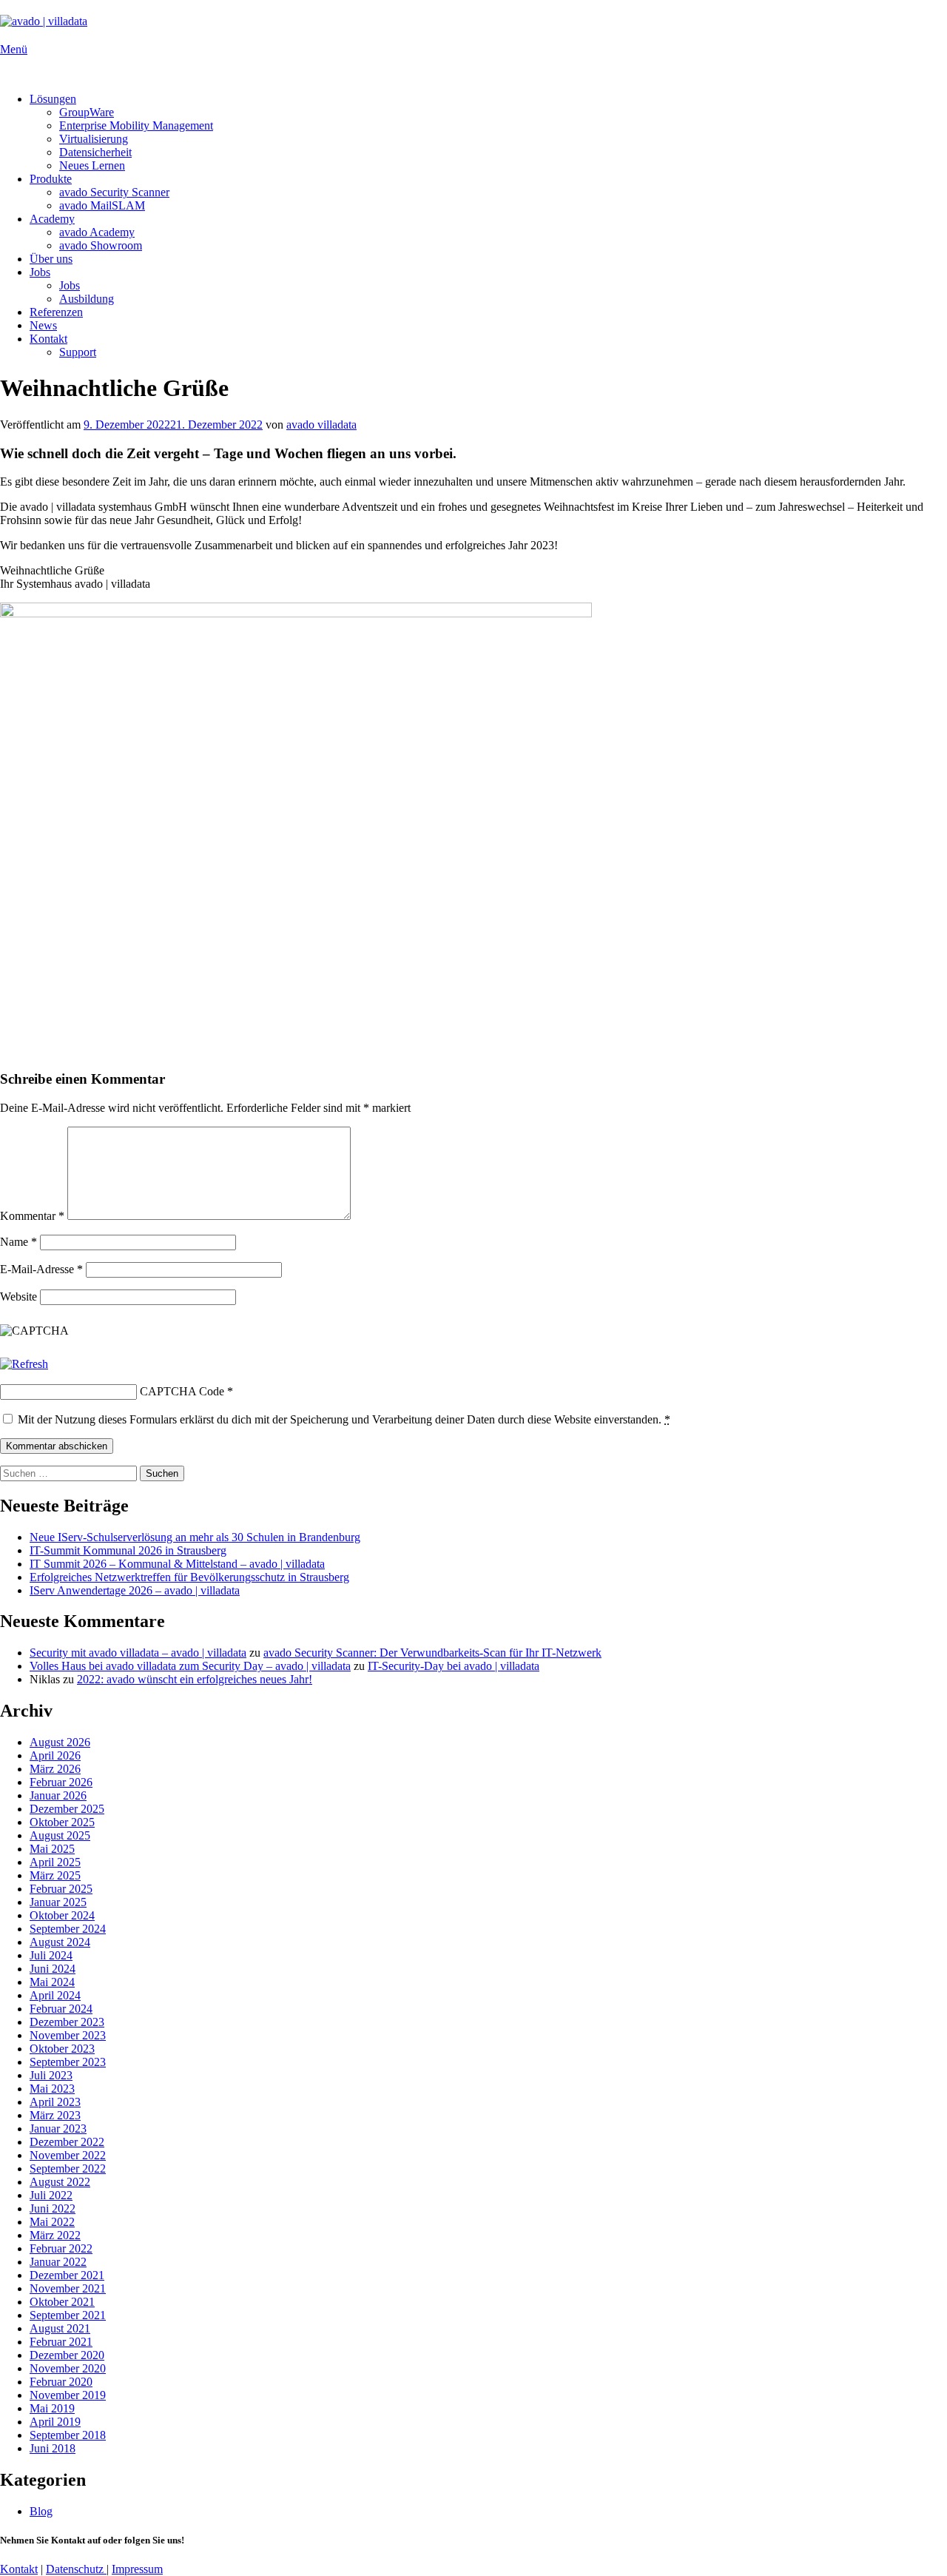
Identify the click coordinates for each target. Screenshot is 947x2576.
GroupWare (87, 112)
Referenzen (56, 312)
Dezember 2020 (67, 2355)
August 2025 (60, 1835)
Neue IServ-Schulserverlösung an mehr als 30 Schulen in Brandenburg (195, 1537)
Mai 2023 (52, 2089)
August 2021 (60, 2328)
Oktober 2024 (62, 1915)
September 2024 (68, 1929)
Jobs (40, 272)
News (43, 325)
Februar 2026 (61, 1782)
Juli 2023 (51, 2075)
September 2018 (68, 2435)
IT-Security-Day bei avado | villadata (454, 1666)
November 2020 (68, 2368)
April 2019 (55, 2422)
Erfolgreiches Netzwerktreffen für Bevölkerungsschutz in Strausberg (189, 1577)
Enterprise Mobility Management (136, 125)
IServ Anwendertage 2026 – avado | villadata (135, 1590)
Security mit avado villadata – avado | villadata (138, 1653)
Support (78, 352)
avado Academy (97, 232)
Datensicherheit (95, 152)
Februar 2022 (61, 2248)
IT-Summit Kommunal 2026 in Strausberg (128, 1550)
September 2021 (68, 2315)
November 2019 (68, 2395)
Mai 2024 (52, 1982)
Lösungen (53, 99)
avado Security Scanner (114, 192)
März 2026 (55, 1769)
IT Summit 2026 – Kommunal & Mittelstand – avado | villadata (177, 1564)
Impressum (137, 2569)
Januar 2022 (58, 2262)
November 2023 (68, 2035)
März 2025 (55, 1875)
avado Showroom (101, 245)
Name (18, 1242)
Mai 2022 (52, 2222)
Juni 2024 (53, 1969)
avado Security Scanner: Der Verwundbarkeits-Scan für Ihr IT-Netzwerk (432, 1653)
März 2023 (55, 2115)
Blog (41, 2511)
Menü (14, 49)
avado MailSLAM (102, 205)
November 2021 (68, 2288)
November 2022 (68, 2155)
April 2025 (55, 1862)
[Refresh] (24, 1364)
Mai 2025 (52, 1849)
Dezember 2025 (67, 1809)
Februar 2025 (61, 1889)
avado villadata (321, 425)
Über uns (51, 259)
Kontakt (48, 339)
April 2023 (55, 2102)
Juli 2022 (51, 2195)
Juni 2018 (53, 2448)
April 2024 (55, 1995)
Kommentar (32, 1216)
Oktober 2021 (62, 2302)
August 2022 (60, 2182)
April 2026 (55, 1755)
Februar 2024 (61, 2009)
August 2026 (60, 1742)
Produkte (51, 179)
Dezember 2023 (67, 2022)
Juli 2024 (51, 1955)
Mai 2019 (52, 2408)
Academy (52, 219)
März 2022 (55, 2235)
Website (18, 1297)
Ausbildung (87, 299)
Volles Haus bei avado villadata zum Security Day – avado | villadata (190, 1666)
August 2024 (60, 1942)
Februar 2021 (61, 2342)
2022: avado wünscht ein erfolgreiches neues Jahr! (195, 1679)
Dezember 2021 (67, 2275)
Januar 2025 (58, 1902)
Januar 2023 (58, 2129)
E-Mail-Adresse (41, 1269)
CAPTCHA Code (182, 1391)
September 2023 (68, 2062)
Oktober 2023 (62, 2049)
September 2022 (68, 2169)
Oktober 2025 (62, 1822)
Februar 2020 (61, 2382)
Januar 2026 (58, 1795)
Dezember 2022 (67, 2142)
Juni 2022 (53, 2208)
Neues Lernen (92, 165)
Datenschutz (76, 2569)
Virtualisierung (94, 139)
